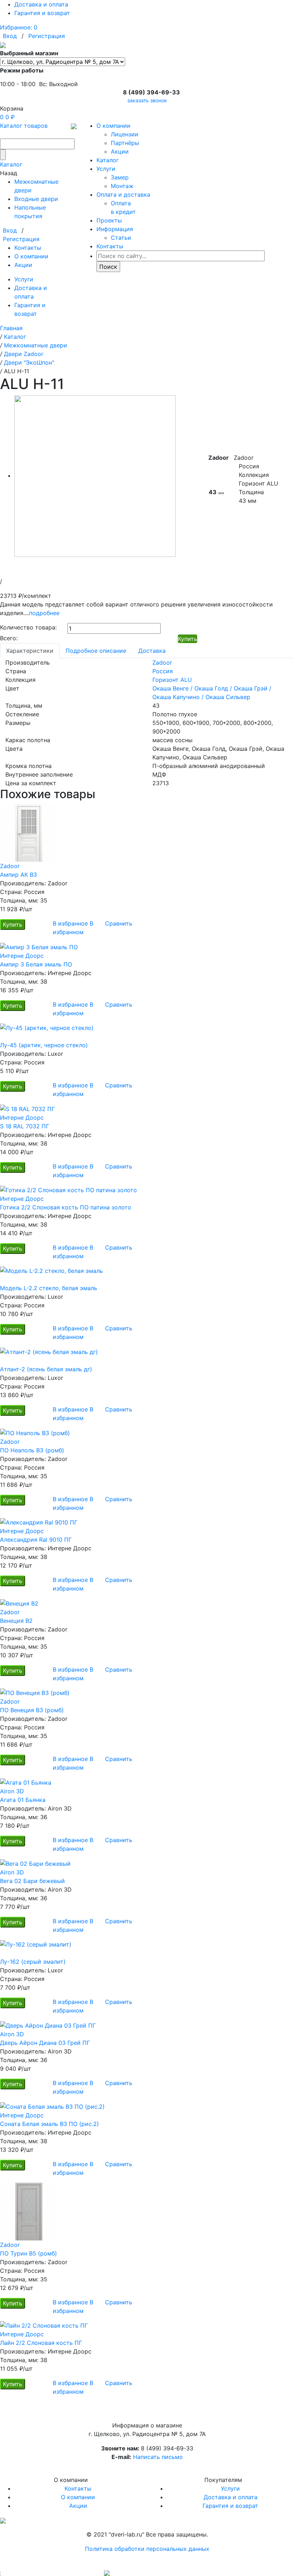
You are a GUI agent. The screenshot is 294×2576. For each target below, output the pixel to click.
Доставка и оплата (41, 4)
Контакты (28, 248)
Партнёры (125, 143)
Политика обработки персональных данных (147, 2549)
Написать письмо (158, 2457)
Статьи (121, 238)
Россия (163, 671)
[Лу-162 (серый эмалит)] (147, 1949)
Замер (120, 177)
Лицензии (125, 134)
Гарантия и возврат (42, 13)
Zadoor (162, 662)
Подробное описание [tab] (96, 651)
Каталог (11, 164)
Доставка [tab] (152, 651)
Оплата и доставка (123, 195)
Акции (23, 265)
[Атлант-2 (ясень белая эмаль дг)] (147, 1356)
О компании (31, 256)
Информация (115, 229)
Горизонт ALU (172, 680)
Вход (10, 36)
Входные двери (36, 199)
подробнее (44, 613)
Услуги (24, 279)
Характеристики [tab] (30, 651)
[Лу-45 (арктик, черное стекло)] (147, 1032)
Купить (188, 639)
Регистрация (47, 36)
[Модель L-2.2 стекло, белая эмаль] (147, 1275)
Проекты (109, 220)
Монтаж (122, 186)
